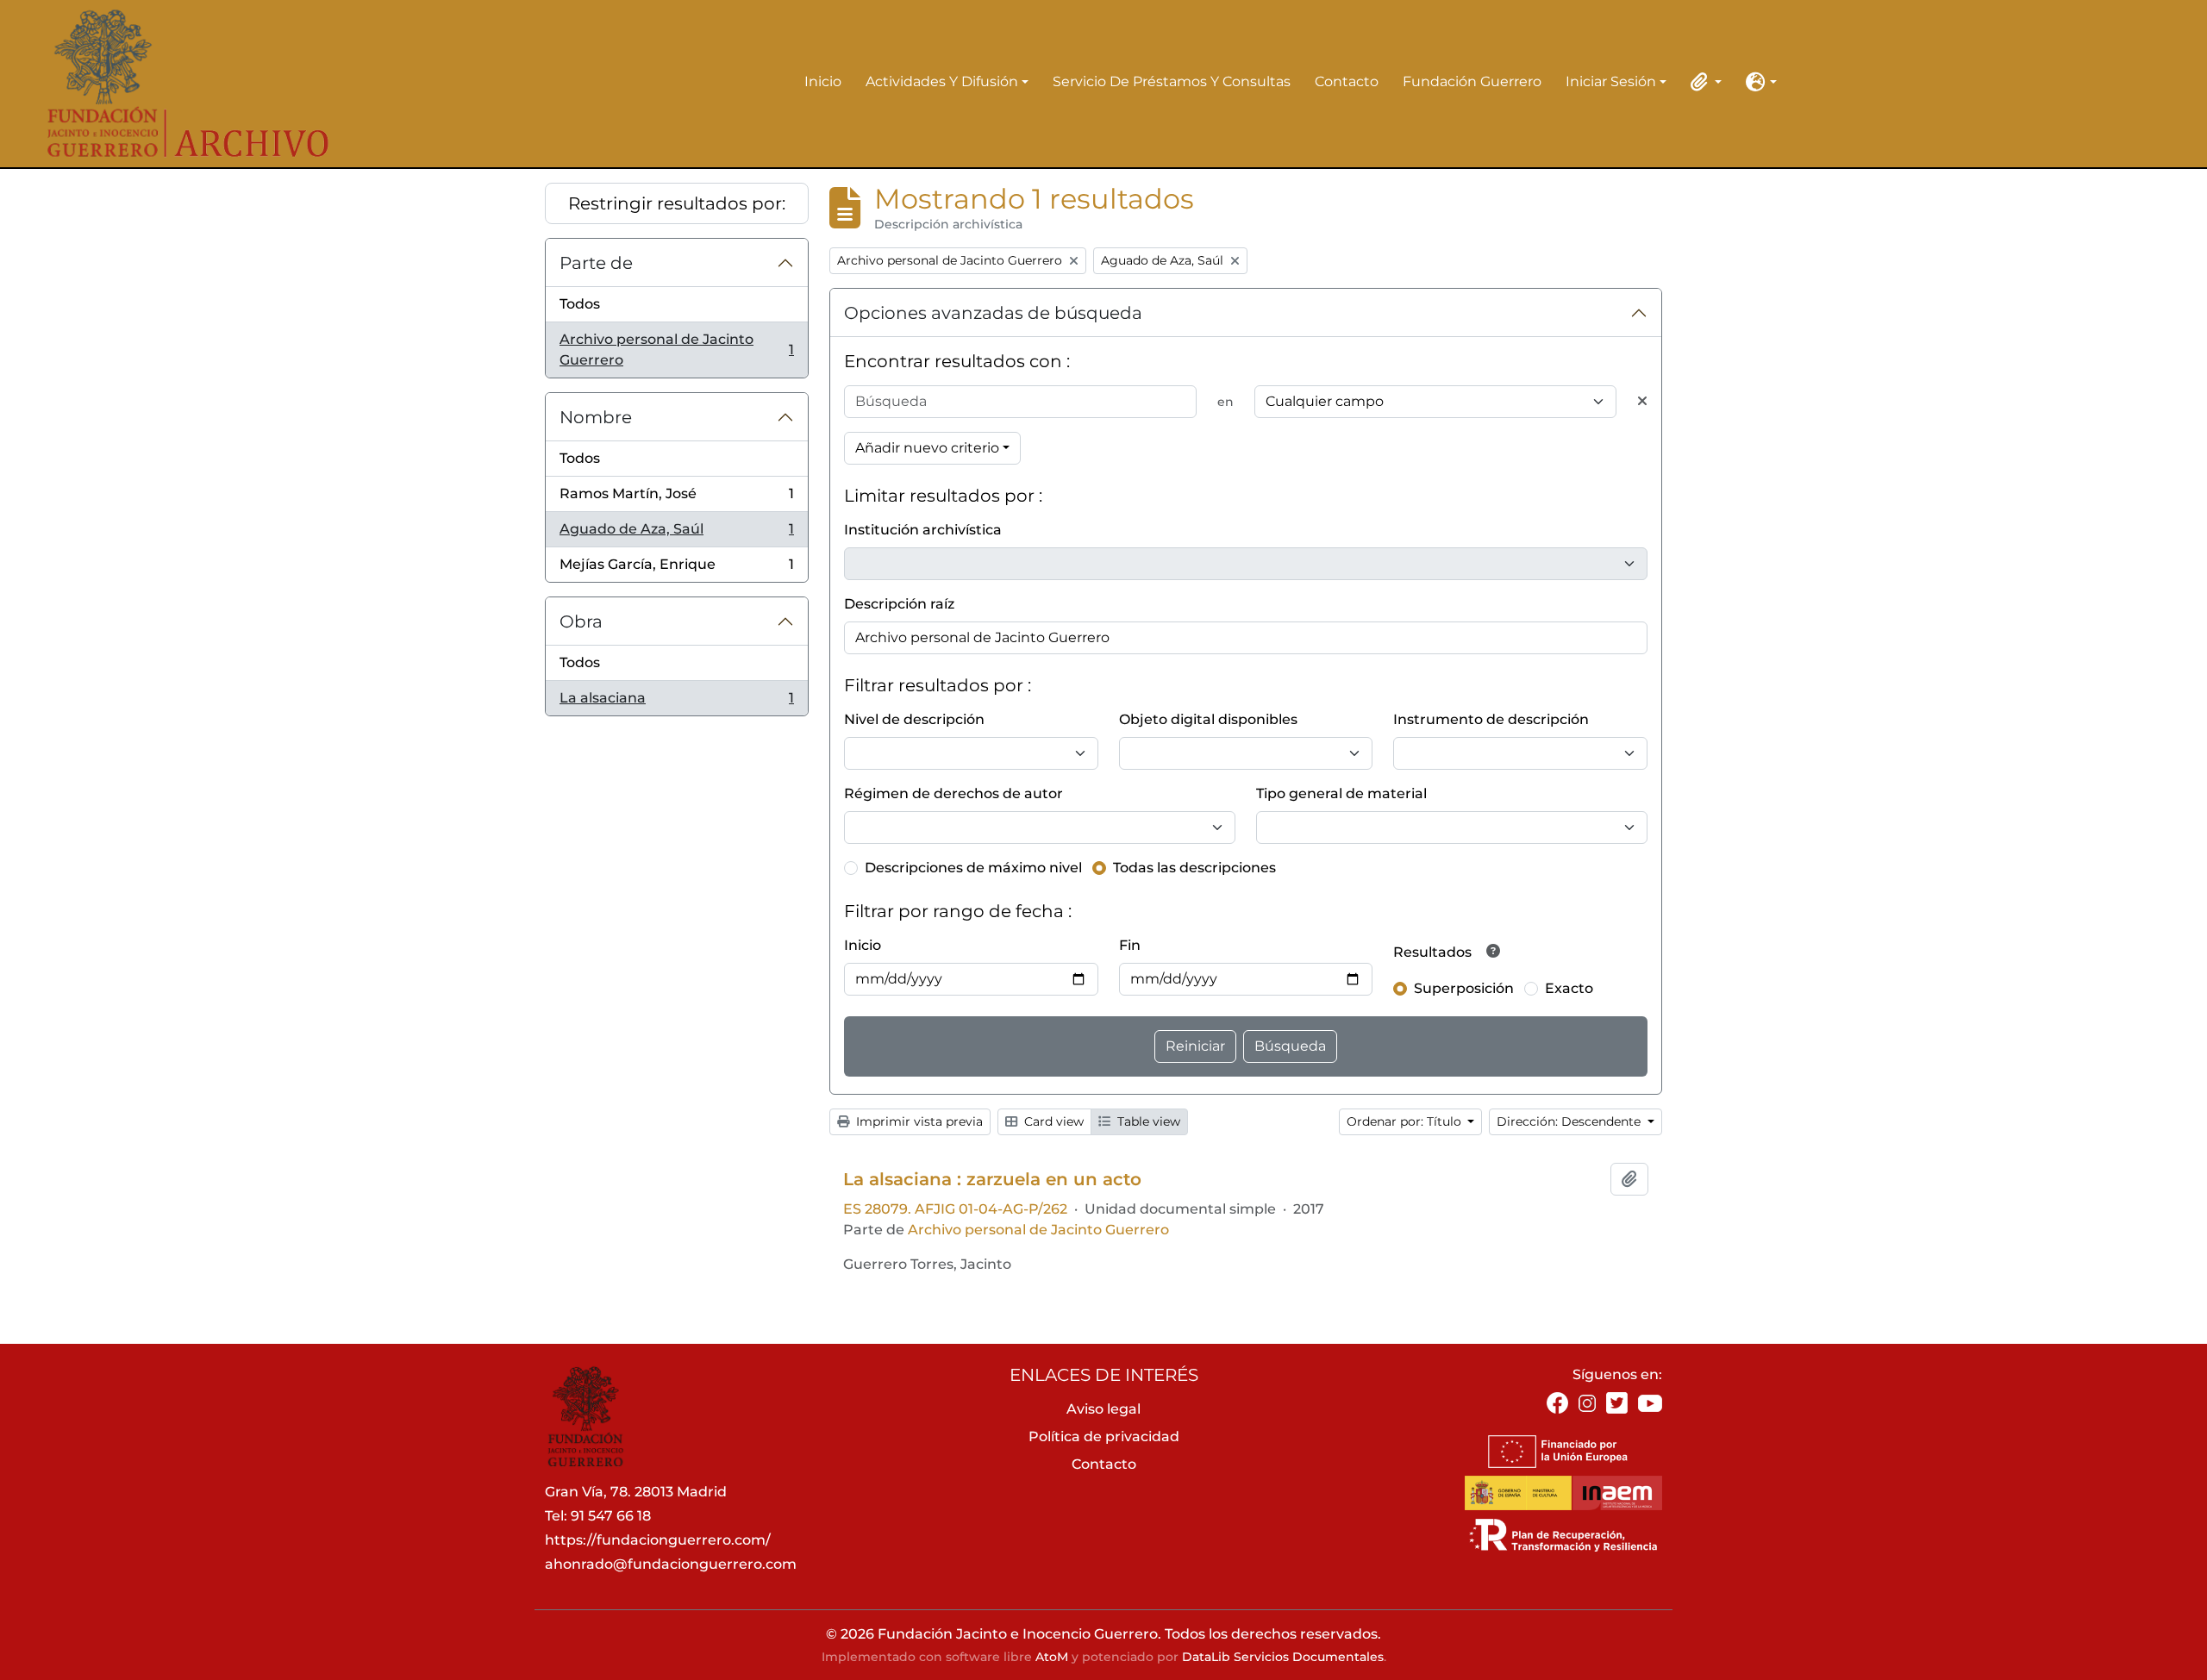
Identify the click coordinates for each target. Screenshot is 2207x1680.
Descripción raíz (899, 604)
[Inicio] (177, 84)
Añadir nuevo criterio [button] (927, 448)
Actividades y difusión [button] (942, 83)
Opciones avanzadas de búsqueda (993, 313)
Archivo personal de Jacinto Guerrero (676, 350)
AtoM (1052, 1657)
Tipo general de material (1341, 793)
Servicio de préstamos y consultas (1172, 81)
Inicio (823, 81)
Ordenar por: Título (1406, 1121)
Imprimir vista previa (918, 1121)
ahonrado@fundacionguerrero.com (671, 1564)
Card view (1052, 1121)
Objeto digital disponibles (1208, 719)
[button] (1703, 82)
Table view (1147, 1121)
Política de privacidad (1104, 1436)
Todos (580, 304)
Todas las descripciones (1194, 868)
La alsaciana (676, 703)
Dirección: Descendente (1570, 1121)
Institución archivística (923, 530)
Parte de (596, 263)
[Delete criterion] (1642, 402)
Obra (581, 621)
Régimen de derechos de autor (953, 793)
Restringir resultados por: (677, 203)
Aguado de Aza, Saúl (676, 534)
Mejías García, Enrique (676, 569)
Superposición (1464, 988)
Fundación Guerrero (1472, 81)
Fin (1130, 945)
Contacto (1347, 81)
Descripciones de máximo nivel (973, 868)
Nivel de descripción (914, 719)
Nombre (596, 417)
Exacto (1569, 988)
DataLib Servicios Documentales (1283, 1657)
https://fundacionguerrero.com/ (658, 1540)
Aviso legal (1103, 1409)
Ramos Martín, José (676, 499)
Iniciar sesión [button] (1611, 83)
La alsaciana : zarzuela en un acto (992, 1179)
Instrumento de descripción (1491, 719)
